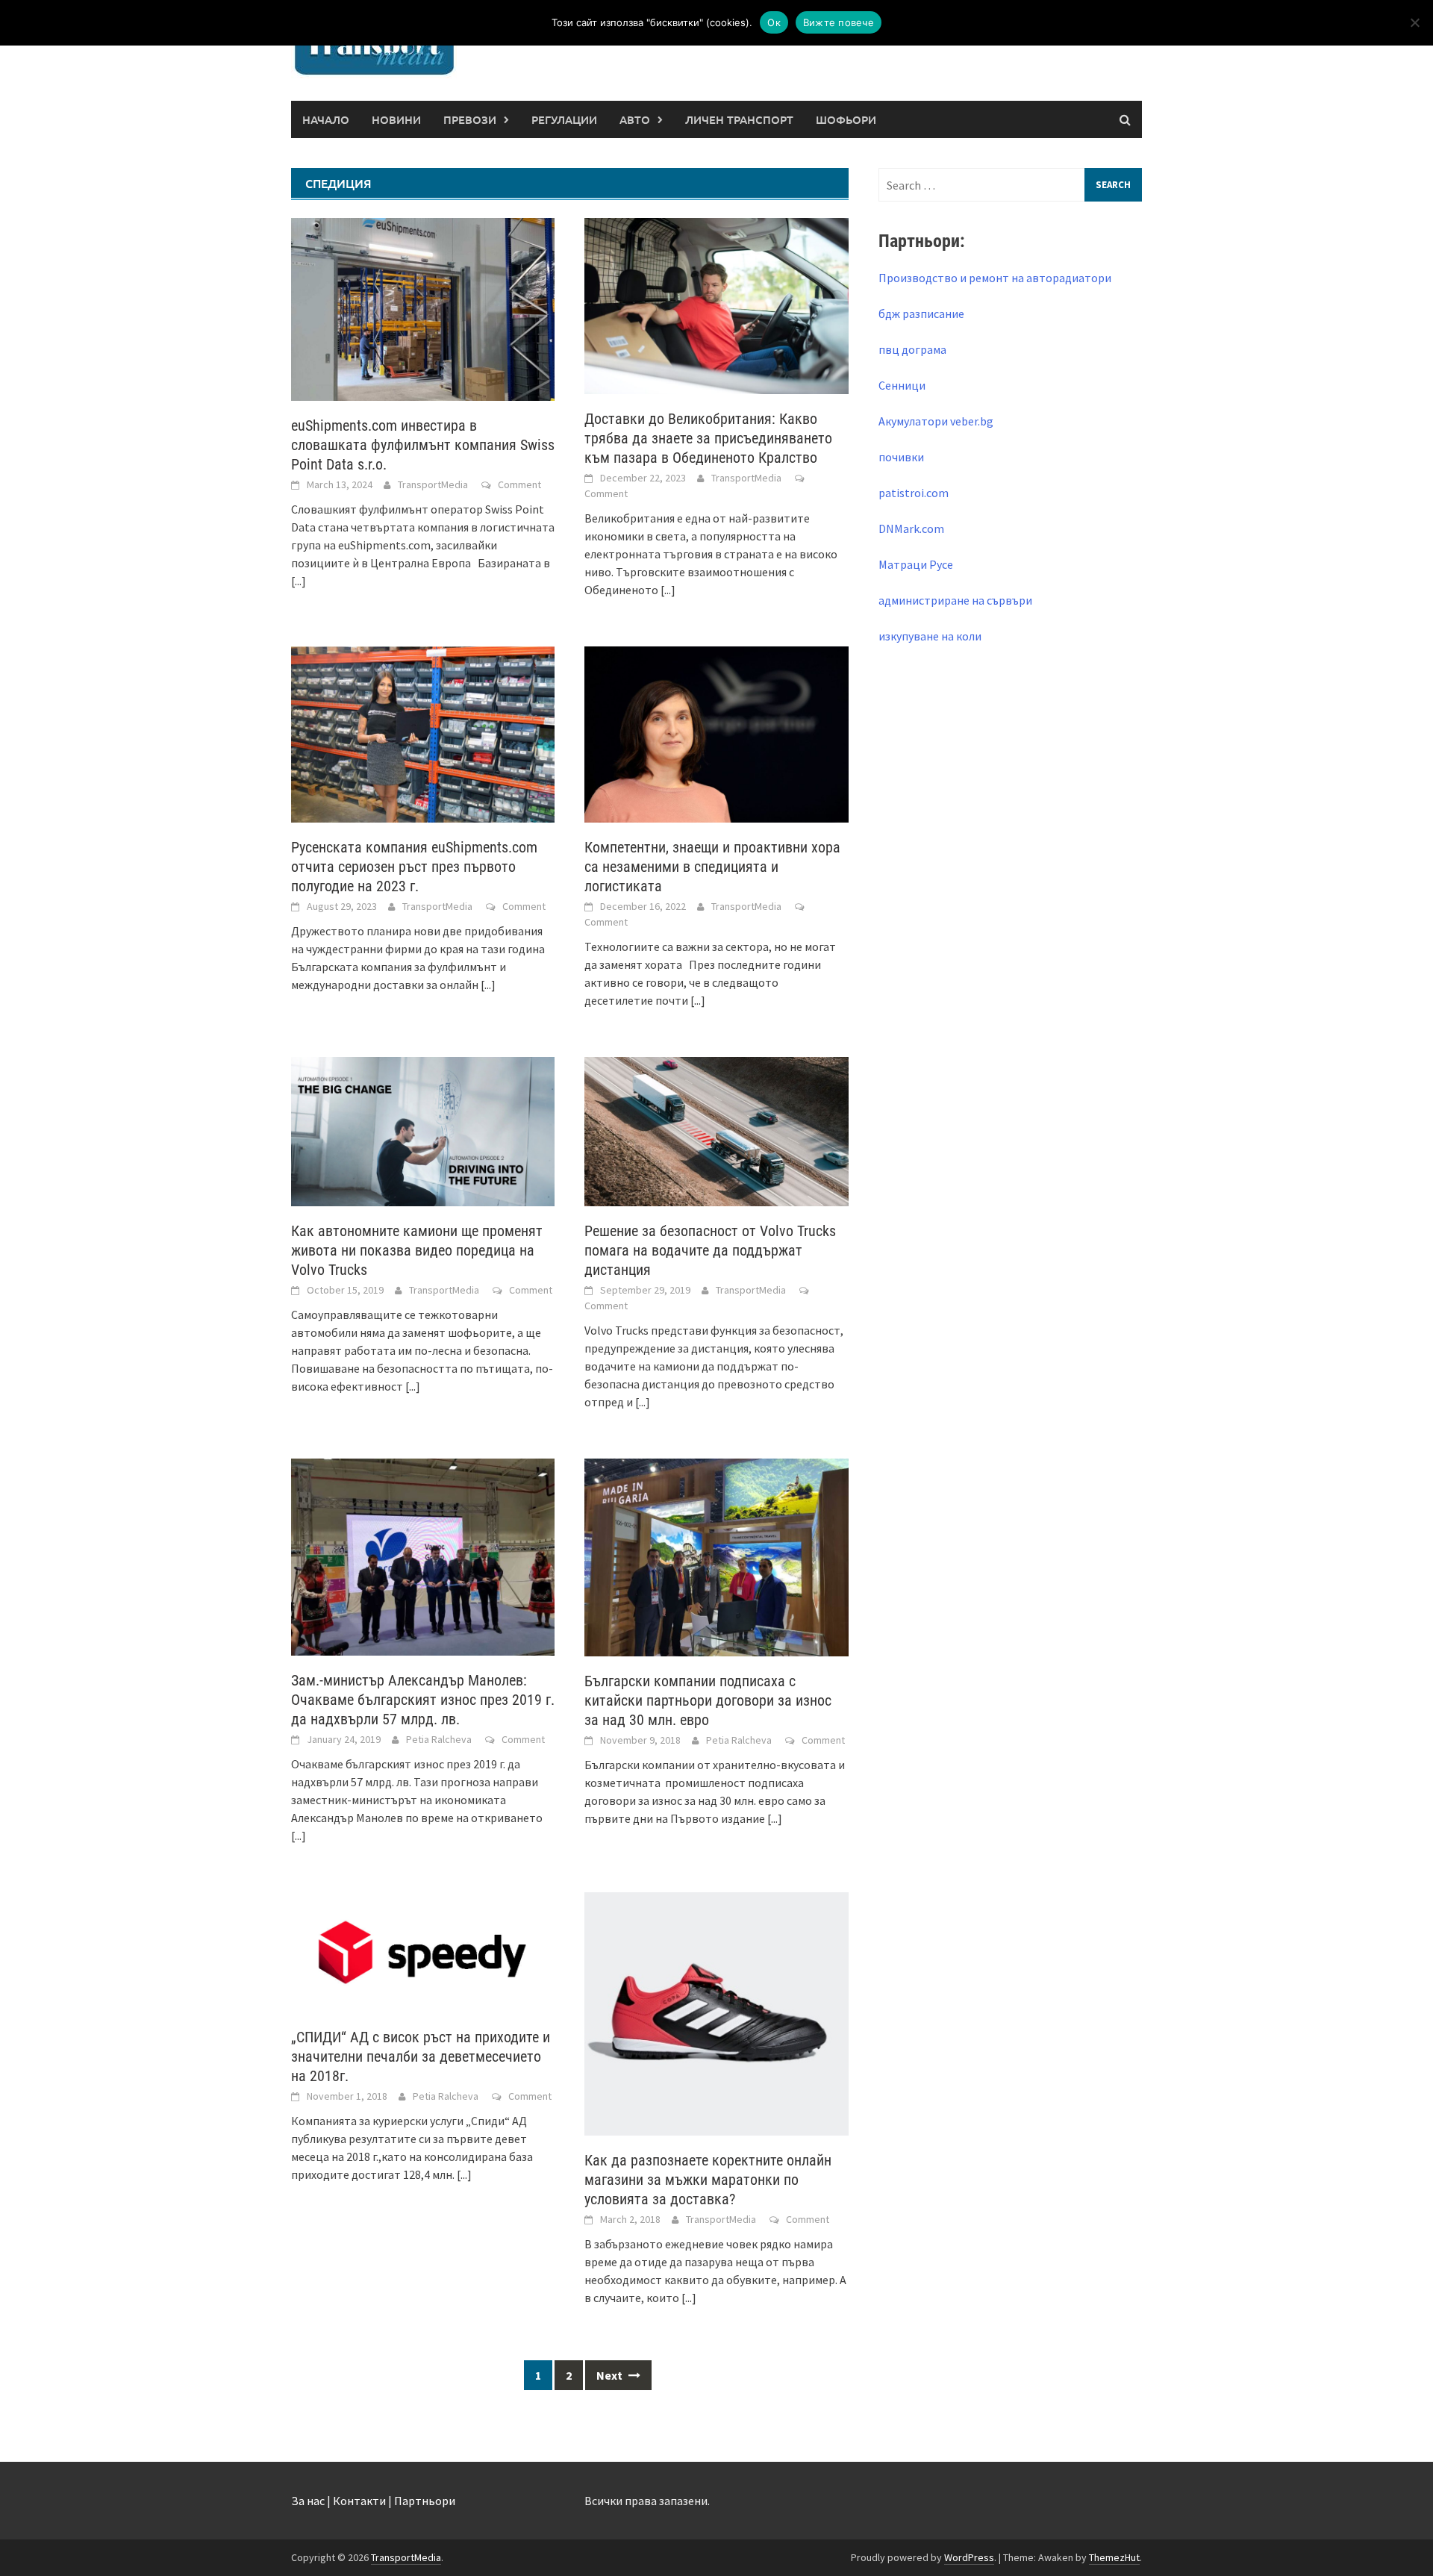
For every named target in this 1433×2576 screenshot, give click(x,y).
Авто (635, 119)
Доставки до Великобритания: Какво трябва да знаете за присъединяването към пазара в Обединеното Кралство (708, 438)
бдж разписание (921, 314)
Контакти (359, 2501)
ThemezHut (1114, 2557)
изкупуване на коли (930, 636)
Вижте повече (839, 22)
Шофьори (846, 119)
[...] (299, 581)
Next (611, 2375)
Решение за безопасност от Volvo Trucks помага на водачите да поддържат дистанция (710, 1250)
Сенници (902, 385)
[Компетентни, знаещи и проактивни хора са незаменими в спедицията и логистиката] (716, 733)
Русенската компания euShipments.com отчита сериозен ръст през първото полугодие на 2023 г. (414, 867)
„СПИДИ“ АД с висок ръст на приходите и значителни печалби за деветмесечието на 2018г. (421, 2056)
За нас (308, 2501)
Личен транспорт (739, 119)
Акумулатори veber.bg (936, 421)
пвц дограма (912, 349)
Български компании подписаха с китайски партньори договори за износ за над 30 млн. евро (708, 1700)
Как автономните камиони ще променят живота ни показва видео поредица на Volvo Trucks (417, 1250)
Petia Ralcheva (439, 1739)
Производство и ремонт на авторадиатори (995, 278)
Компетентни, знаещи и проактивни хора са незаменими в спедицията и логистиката (712, 867)
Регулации (564, 119)
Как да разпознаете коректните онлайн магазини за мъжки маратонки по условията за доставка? (708, 2180)
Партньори (425, 2501)
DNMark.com (911, 528)
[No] (1414, 22)
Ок (774, 22)
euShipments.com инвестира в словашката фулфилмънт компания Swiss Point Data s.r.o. (423, 445)
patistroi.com (914, 493)
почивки (901, 457)
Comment (519, 484)
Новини (396, 119)
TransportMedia (433, 484)
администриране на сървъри (955, 600)
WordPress (969, 2557)
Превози (470, 119)
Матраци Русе (916, 564)
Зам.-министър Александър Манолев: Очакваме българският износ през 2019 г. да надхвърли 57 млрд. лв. (423, 1700)
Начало (326, 119)
